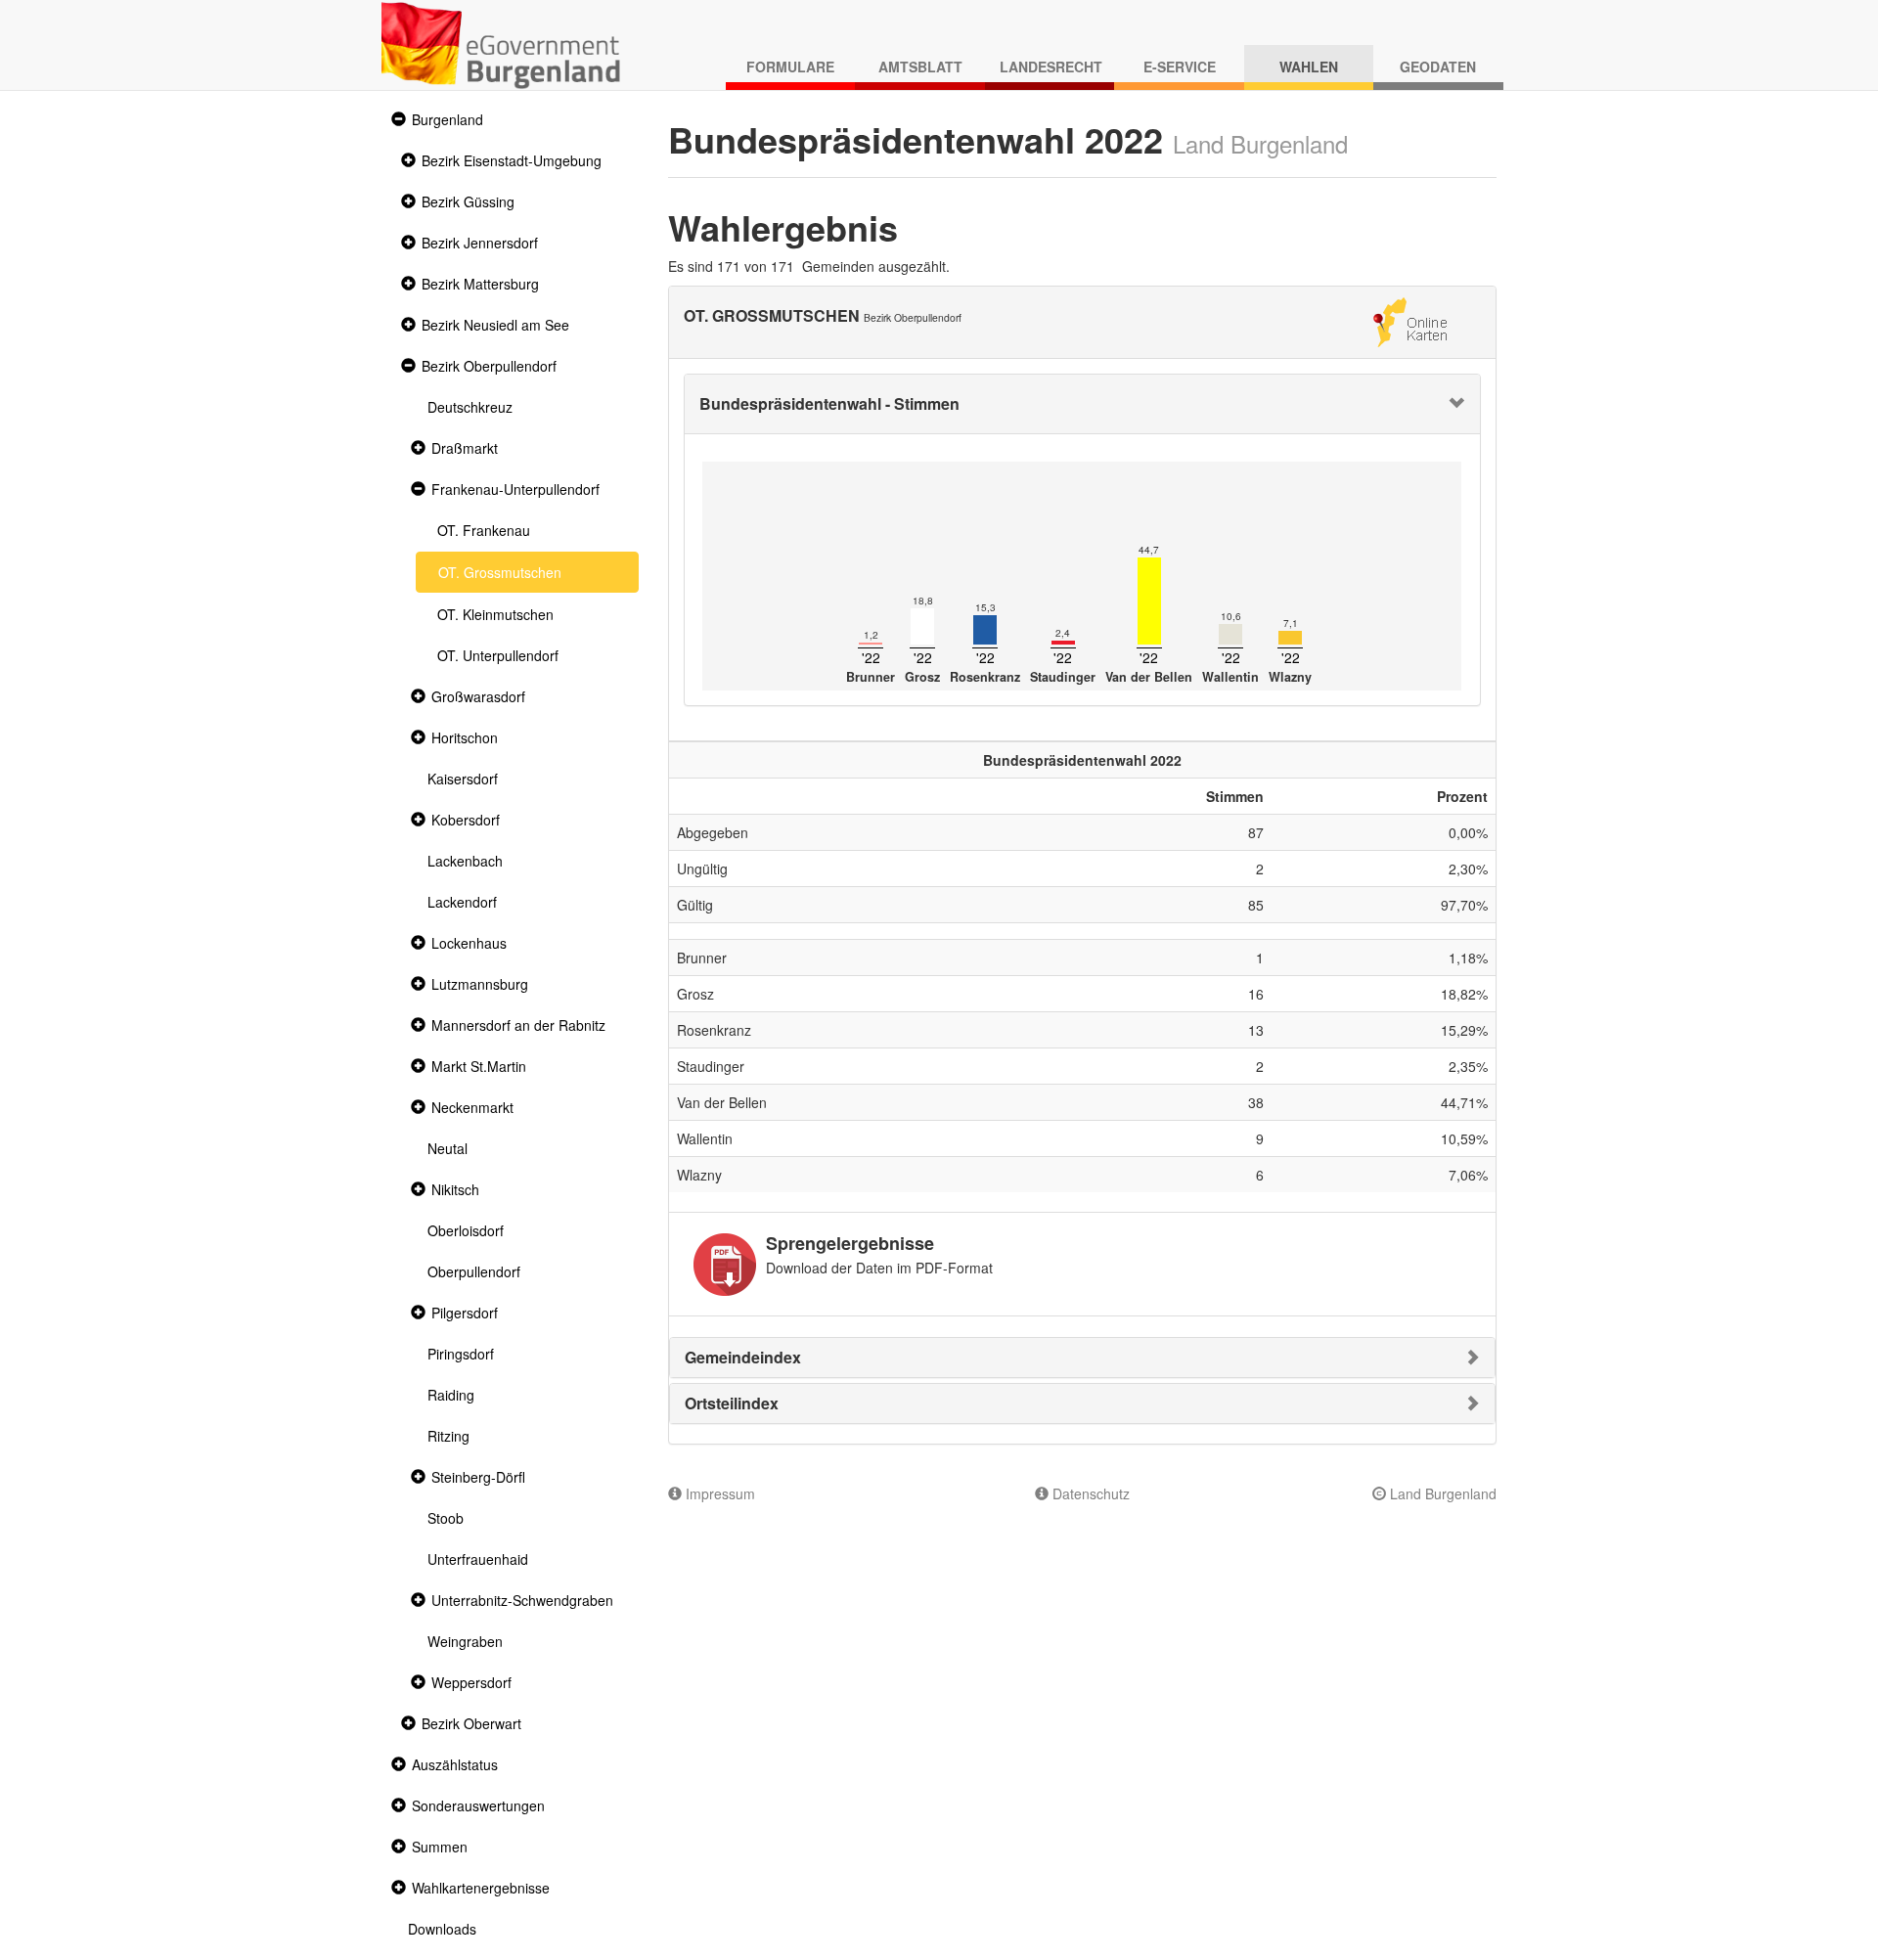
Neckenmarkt (472, 1107)
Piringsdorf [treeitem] (461, 1354)
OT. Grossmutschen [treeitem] (500, 572)
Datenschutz (1089, 1493)
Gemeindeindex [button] (743, 1357)
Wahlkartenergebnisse (481, 1888)
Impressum (718, 1493)
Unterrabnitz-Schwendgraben (522, 1600)
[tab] (1083, 404)
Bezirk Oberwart (471, 1723)
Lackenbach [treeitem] (465, 861)
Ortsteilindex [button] (732, 1403)
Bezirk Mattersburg (480, 284)
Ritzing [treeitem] (448, 1436)
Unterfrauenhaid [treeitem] (478, 1559)
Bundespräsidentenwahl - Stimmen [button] (829, 403)
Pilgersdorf (465, 1313)
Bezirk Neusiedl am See (495, 325)
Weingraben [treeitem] (465, 1641)
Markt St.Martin (479, 1066)
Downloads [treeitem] (442, 1929)
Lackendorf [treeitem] (462, 902)
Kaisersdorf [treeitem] (463, 779)
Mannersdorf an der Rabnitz (518, 1025)
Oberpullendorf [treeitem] (474, 1271)
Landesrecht (1051, 67)
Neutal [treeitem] (447, 1148)
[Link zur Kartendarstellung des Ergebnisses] (1410, 320)
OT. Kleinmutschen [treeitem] (495, 614)
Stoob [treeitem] (446, 1518)
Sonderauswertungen (478, 1805)
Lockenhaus (469, 943)
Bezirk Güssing (468, 201)
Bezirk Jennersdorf (480, 243)
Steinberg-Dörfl (478, 1477)
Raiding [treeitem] (451, 1395)
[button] (396, 120)
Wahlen (1309, 67)
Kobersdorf (466, 820)
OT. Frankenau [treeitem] (484, 530)
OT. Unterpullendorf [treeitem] (498, 655)
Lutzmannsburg (480, 984)
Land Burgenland (1441, 1493)
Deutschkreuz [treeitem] (470, 407)
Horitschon (465, 737)
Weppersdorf (471, 1682)
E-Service (1180, 67)
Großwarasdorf (478, 696)
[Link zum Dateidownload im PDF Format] (725, 1265)
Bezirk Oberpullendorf (489, 366)
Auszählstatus (455, 1764)
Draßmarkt (465, 448)
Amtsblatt (920, 67)
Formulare (790, 67)
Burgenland (447, 119)
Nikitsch (455, 1189)
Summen (440, 1847)
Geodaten (1438, 67)
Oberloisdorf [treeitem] (466, 1230)
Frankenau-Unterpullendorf (515, 489)
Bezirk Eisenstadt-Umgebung (512, 160)
